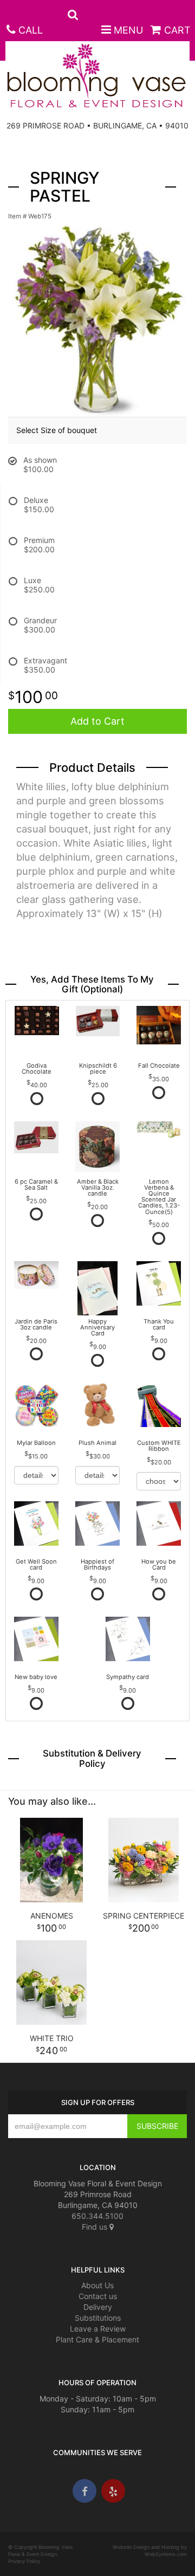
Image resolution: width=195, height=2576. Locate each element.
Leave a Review (98, 2329)
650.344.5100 (97, 2216)
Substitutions (98, 2318)
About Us (97, 2285)
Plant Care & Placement (97, 2339)
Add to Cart (97, 721)
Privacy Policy (24, 2561)
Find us (96, 2227)
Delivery (98, 2307)
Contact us (98, 2296)
